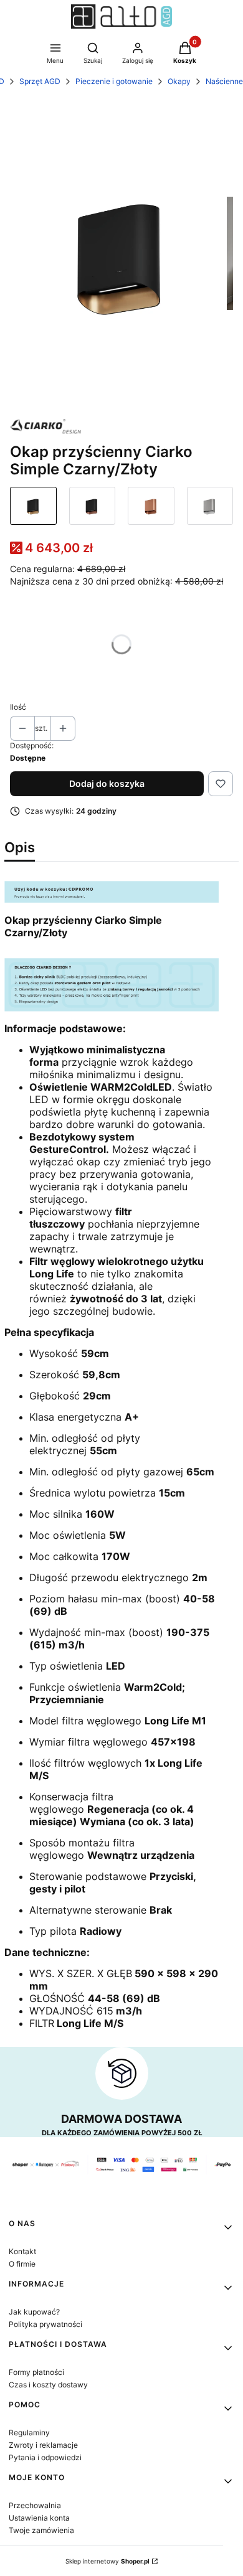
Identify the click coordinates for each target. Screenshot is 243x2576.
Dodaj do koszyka (107, 783)
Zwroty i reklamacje (43, 2445)
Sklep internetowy (107, 2561)
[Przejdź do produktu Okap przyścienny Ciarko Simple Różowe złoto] (151, 506)
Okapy (179, 81)
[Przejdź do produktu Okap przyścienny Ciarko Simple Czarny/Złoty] (33, 506)
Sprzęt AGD (40, 81)
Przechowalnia (35, 2505)
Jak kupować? (34, 2312)
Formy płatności (36, 2372)
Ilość (18, 707)
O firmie (22, 2264)
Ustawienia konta (39, 2518)
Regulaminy (29, 2433)
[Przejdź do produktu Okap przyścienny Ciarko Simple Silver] (210, 506)
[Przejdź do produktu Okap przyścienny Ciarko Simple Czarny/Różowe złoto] (93, 506)
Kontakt (22, 2251)
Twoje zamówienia (41, 2530)
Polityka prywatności (45, 2324)
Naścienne (224, 81)
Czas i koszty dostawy (48, 2385)
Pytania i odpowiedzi (45, 2457)
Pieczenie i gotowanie (114, 81)
